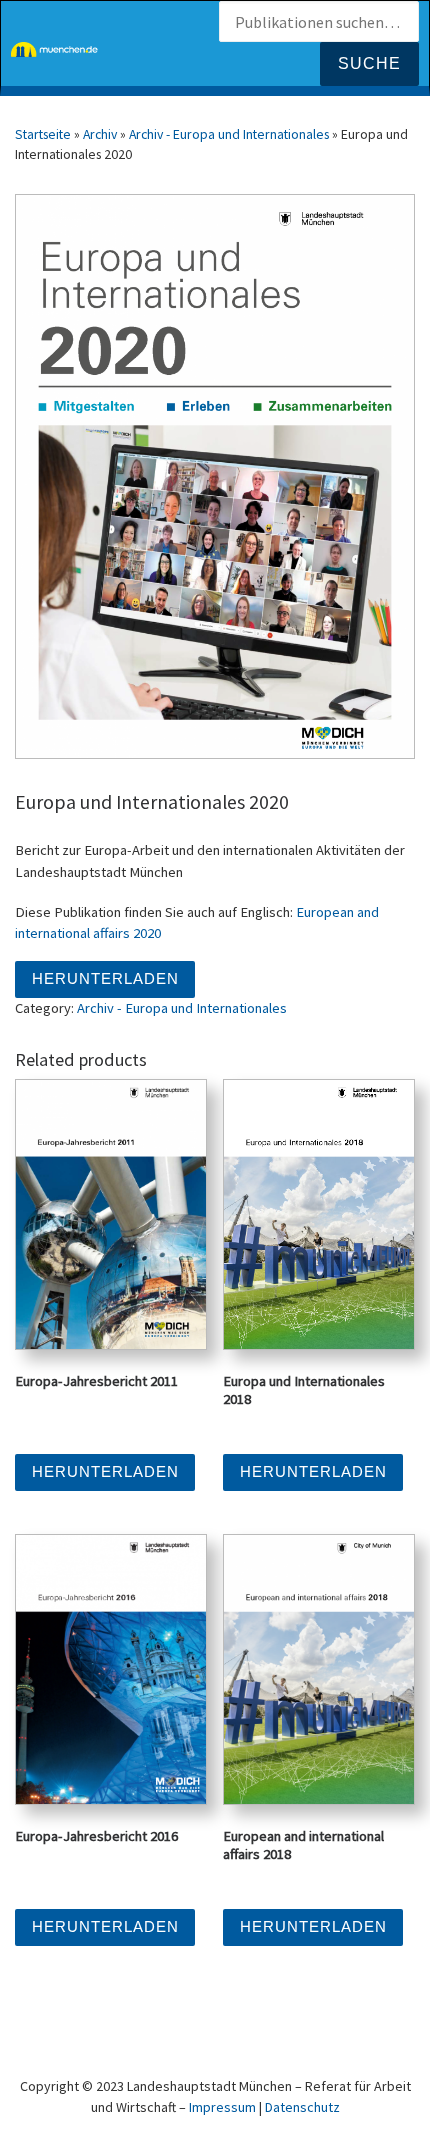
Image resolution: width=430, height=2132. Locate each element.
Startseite (43, 134)
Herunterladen (105, 979)
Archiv (100, 134)
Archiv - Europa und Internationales (229, 134)
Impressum (222, 2107)
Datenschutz (302, 2107)
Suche (369, 63)
